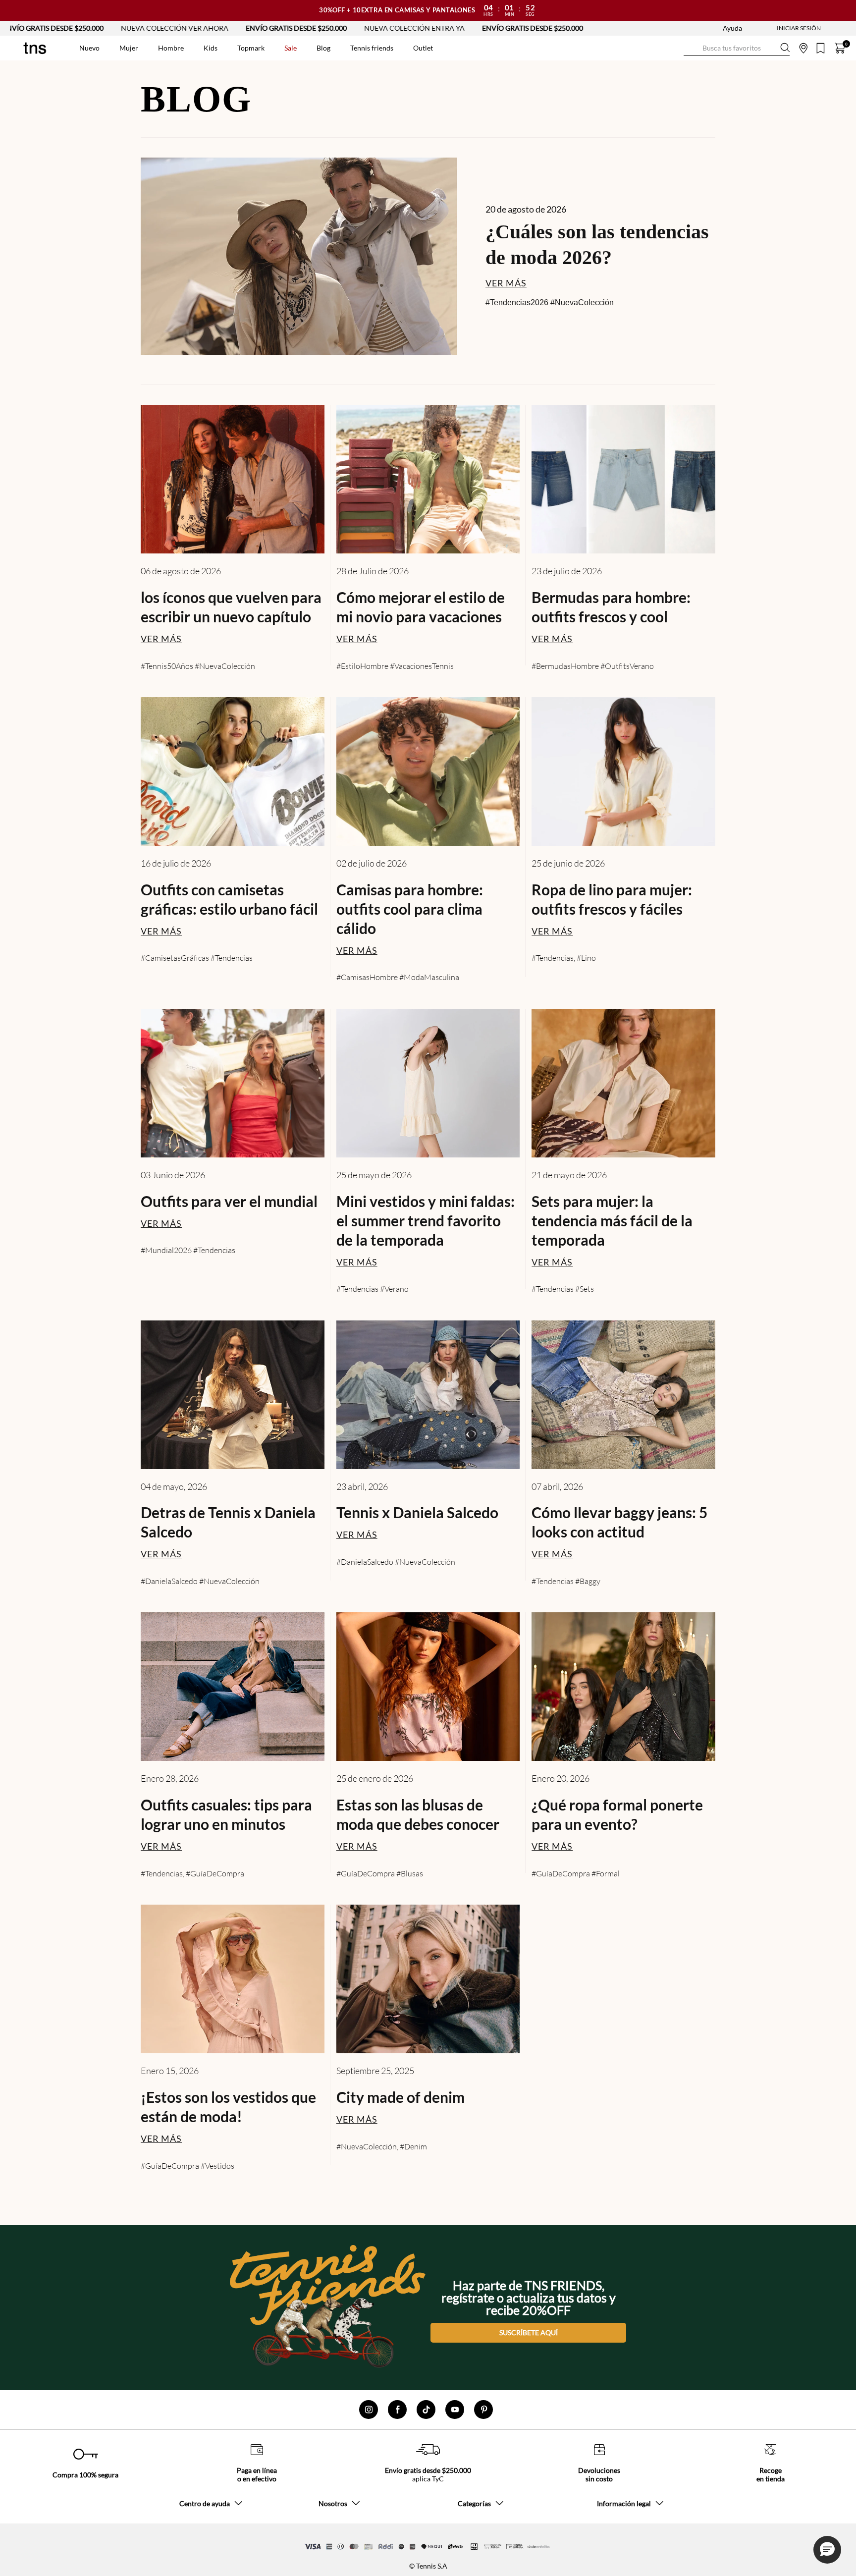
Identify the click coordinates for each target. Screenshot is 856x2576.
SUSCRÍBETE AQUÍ (529, 2332)
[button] (827, 2550)
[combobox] (737, 48)
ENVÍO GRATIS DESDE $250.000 (231, 28)
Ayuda (732, 28)
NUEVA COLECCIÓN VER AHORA (110, 28)
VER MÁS (506, 283)
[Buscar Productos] (692, 48)
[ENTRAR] (779, 28)
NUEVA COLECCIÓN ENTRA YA (349, 28)
